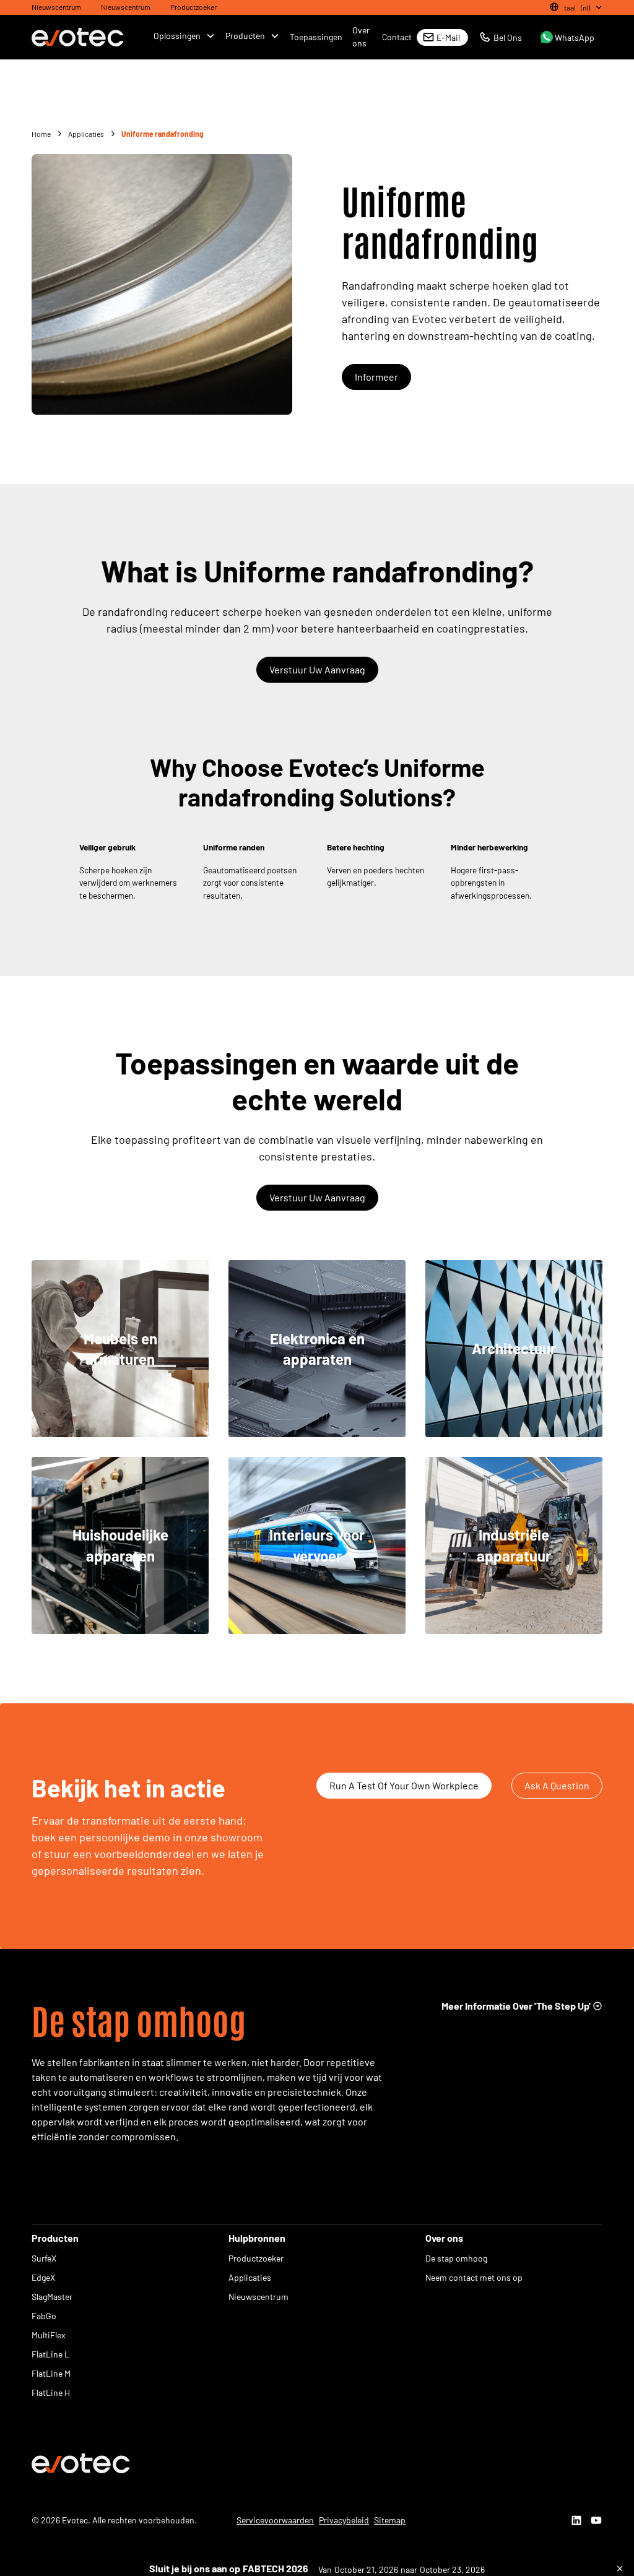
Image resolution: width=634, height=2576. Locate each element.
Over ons (361, 37)
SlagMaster (52, 2297)
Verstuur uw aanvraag (317, 669)
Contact (397, 37)
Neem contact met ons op (474, 2277)
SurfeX (44, 2258)
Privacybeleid (344, 2520)
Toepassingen (316, 37)
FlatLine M (51, 2373)
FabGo (44, 2316)
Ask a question (557, 1785)
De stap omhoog (456, 2258)
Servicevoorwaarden (275, 2520)
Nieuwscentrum (56, 7)
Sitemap (390, 2520)
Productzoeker (193, 7)
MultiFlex (49, 2335)
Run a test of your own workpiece (404, 1785)
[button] (574, 7)
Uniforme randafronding (163, 134)
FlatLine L (50, 2354)
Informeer (376, 377)
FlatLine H (51, 2392)
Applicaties (250, 2277)
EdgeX (43, 2277)
